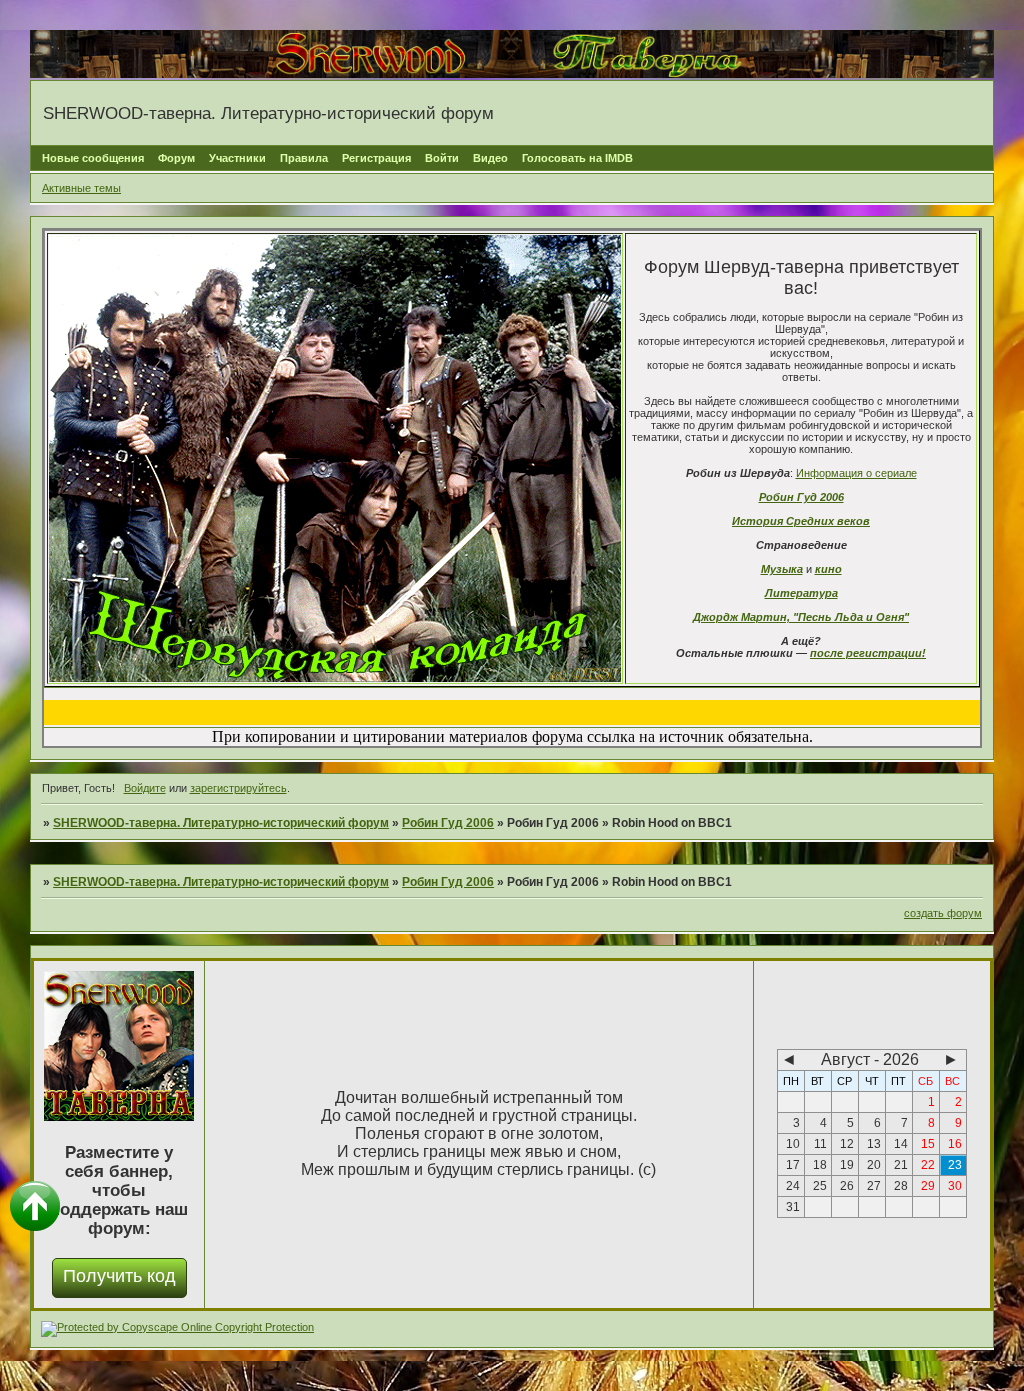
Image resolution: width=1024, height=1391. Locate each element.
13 (874, 1144)
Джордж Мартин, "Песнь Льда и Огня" (801, 617)
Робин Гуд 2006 (801, 497)
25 (820, 1186)
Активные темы (81, 188)
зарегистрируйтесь (238, 788)
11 (820, 1144)
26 (847, 1186)
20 (874, 1165)
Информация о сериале (856, 473)
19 (847, 1165)
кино (828, 569)
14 (901, 1144)
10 (793, 1144)
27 (874, 1186)
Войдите (145, 788)
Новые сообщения (93, 158)
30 (955, 1186)
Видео (490, 158)
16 (955, 1144)
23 (955, 1165)
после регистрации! (868, 653)
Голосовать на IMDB (577, 158)
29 (928, 1186)
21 (901, 1165)
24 (793, 1186)
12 (847, 1144)
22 (928, 1165)
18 (820, 1165)
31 (793, 1207)
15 (928, 1144)
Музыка (782, 569)
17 (793, 1165)
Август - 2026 (870, 1059)
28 (901, 1186)
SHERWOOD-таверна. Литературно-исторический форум (221, 823)
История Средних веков (801, 521)
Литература (801, 593)
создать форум (943, 913)
